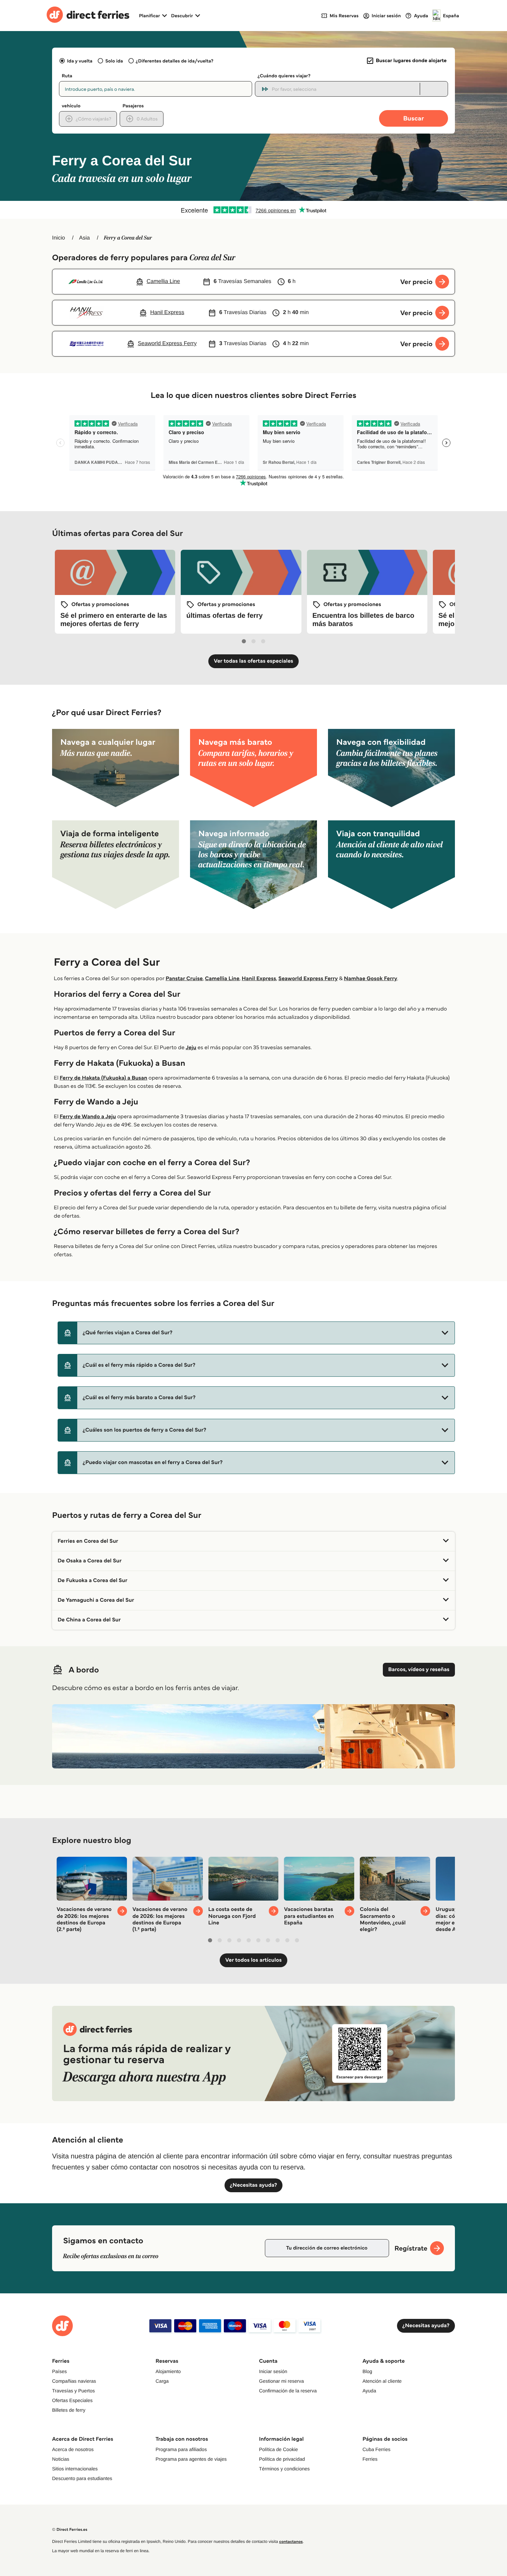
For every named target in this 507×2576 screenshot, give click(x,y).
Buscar (414, 118)
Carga (162, 2381)
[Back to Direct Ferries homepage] (88, 16)
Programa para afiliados (181, 2449)
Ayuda (369, 2391)
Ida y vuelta (80, 61)
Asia (84, 238)
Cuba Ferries (376, 2449)
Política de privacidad (282, 2459)
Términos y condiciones (284, 2469)
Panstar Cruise (184, 979)
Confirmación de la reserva (288, 2391)
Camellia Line (222, 979)
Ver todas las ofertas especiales (254, 661)
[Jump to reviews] (254, 210)
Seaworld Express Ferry (308, 979)
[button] (256, 1333)
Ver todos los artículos (253, 1960)
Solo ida (114, 61)
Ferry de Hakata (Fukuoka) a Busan (103, 1078)
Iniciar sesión (273, 2371)
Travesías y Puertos (73, 2391)
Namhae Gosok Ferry (371, 979)
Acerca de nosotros (73, 2449)
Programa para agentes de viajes (191, 2459)
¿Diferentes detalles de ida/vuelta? (175, 61)
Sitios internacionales (75, 2469)
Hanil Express (259, 979)
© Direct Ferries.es (70, 2530)
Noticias (61, 2459)
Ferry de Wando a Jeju (88, 1117)
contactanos (291, 2542)
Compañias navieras (74, 2381)
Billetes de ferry (69, 2410)
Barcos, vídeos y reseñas (419, 1670)
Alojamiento (168, 2371)
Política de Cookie (279, 2449)
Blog (367, 2371)
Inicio (58, 238)
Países (59, 2371)
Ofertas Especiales (72, 2400)
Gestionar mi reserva (281, 2381)
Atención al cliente (382, 2381)
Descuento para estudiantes (82, 2478)
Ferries (370, 2459)
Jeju (191, 1048)
